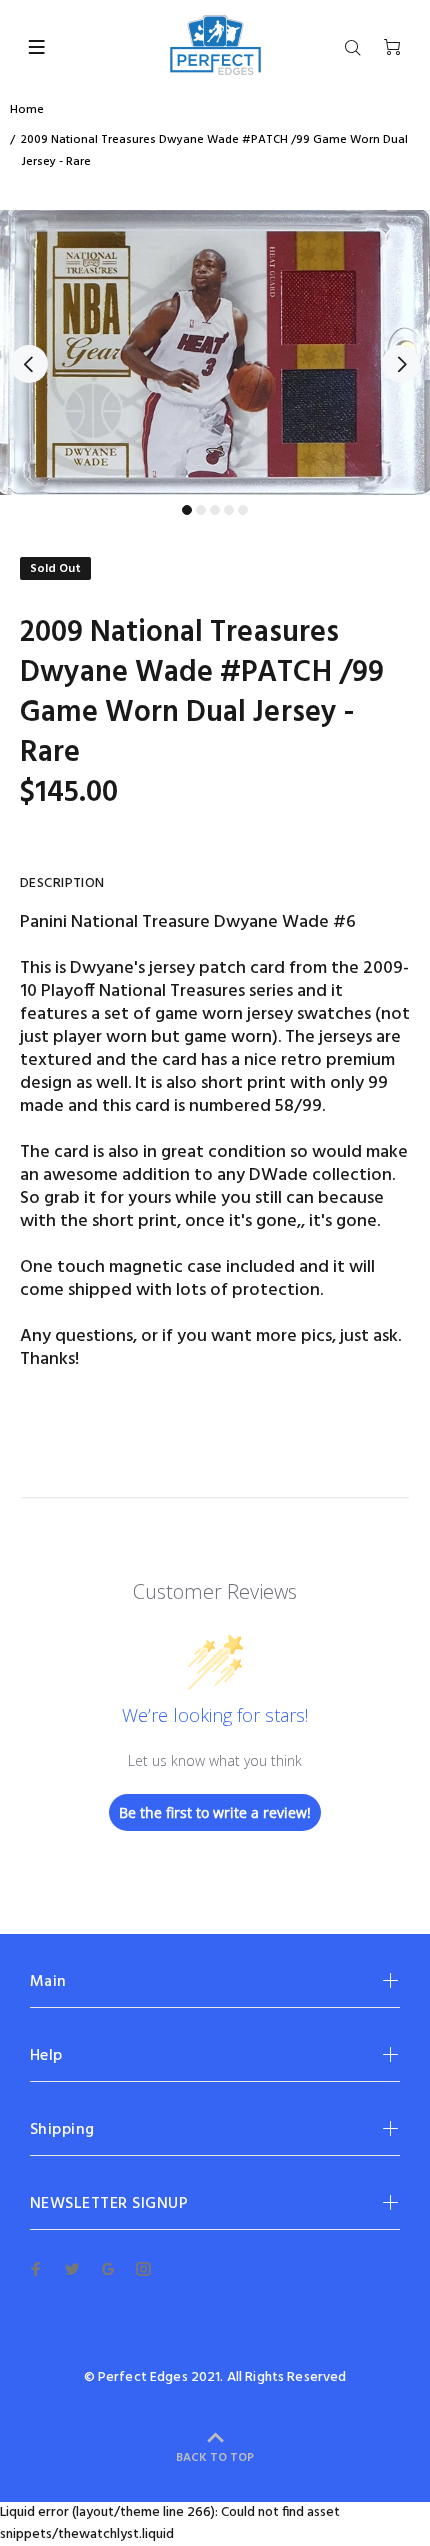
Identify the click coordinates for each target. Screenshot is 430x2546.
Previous (29, 364)
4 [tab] (229, 510)
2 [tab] (201, 510)
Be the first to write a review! (215, 1812)
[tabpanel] (215, 352)
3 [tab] (215, 510)
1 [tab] (187, 510)
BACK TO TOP (215, 2458)
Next (401, 364)
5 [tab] (243, 510)
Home (27, 110)
